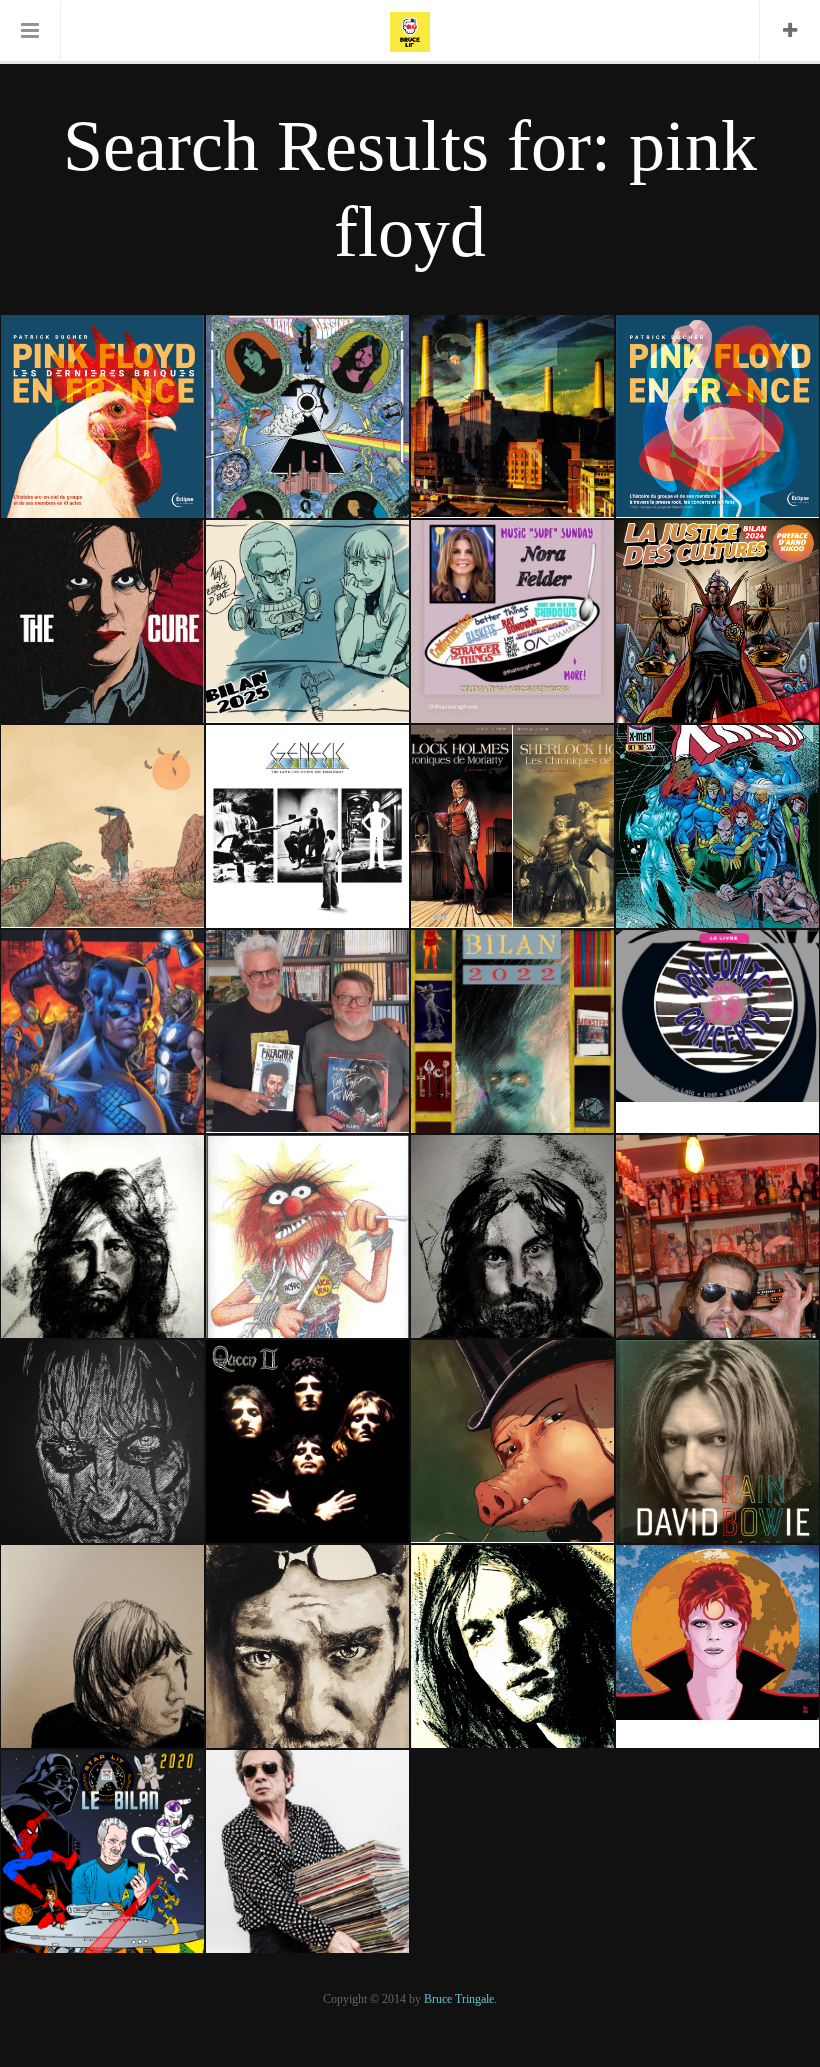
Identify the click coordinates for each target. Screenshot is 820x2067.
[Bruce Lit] (410, 30)
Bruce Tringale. (460, 1999)
